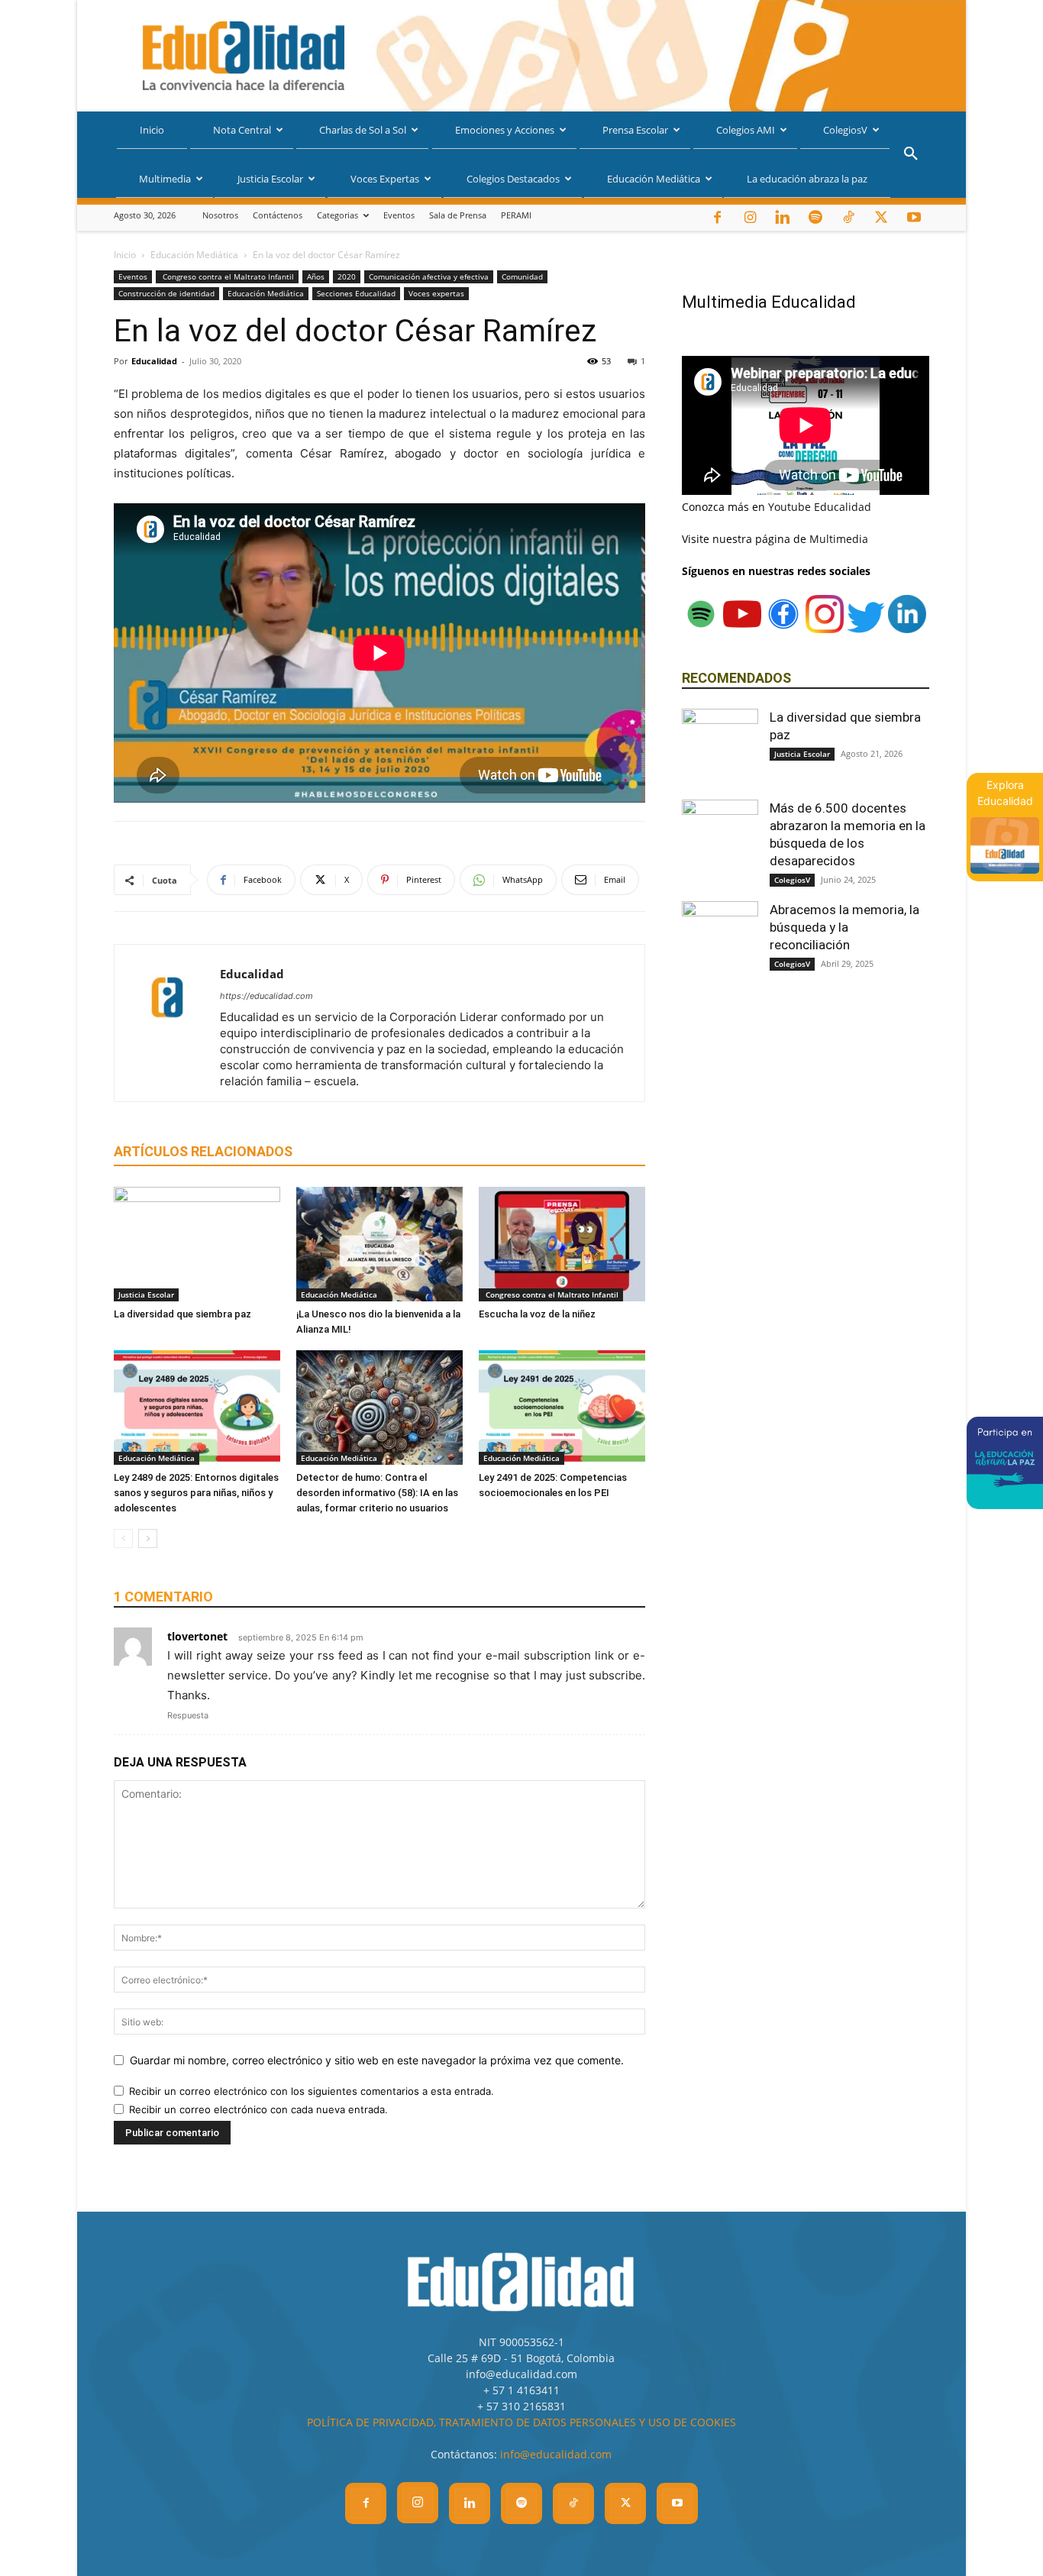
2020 (347, 276)
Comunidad (522, 276)
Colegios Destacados (513, 179)
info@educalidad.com (556, 2454)
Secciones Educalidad (356, 293)
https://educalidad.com (266, 996)
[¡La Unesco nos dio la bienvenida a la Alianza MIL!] (379, 1244)
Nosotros (220, 215)
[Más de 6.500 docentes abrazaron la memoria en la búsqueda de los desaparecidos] (720, 838)
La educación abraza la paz (807, 179)
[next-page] (148, 1538)
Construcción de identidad (166, 293)
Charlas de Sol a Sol (363, 130)
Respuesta (188, 1715)
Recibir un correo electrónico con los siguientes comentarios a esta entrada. (312, 2091)
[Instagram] (750, 218)
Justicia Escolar (270, 179)
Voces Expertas (385, 179)
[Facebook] (717, 218)
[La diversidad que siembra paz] (197, 1244)
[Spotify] (815, 218)
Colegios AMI (746, 130)
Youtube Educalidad (820, 507)
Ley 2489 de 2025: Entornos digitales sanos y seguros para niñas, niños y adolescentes (196, 1493)
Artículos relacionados (203, 1151)
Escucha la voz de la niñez (537, 1314)
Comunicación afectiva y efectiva (429, 276)
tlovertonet (197, 1636)
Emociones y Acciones (505, 130)
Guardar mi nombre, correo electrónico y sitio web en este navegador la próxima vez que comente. (377, 2060)
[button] (911, 155)
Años (316, 276)
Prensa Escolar (635, 130)
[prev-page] (123, 1538)
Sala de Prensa (458, 215)
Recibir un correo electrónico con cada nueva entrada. (258, 2109)
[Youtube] (914, 218)
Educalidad (154, 361)
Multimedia (165, 179)
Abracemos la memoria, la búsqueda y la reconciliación (844, 927)
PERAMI (516, 215)
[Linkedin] (783, 218)
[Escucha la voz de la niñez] (562, 1244)
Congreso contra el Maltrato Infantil (227, 276)
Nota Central (242, 130)
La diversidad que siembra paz (182, 1314)
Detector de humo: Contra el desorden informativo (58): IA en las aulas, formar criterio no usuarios (377, 1493)
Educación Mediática (654, 179)
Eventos (399, 215)
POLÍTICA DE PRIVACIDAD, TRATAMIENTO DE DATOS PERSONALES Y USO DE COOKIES (521, 2422)
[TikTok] (848, 218)
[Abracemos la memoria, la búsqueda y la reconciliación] (720, 939)
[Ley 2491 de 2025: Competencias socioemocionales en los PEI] (562, 1408)
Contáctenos (278, 215)
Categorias (337, 215)
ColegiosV (845, 130)
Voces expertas (436, 293)
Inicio (152, 130)
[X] (881, 218)
